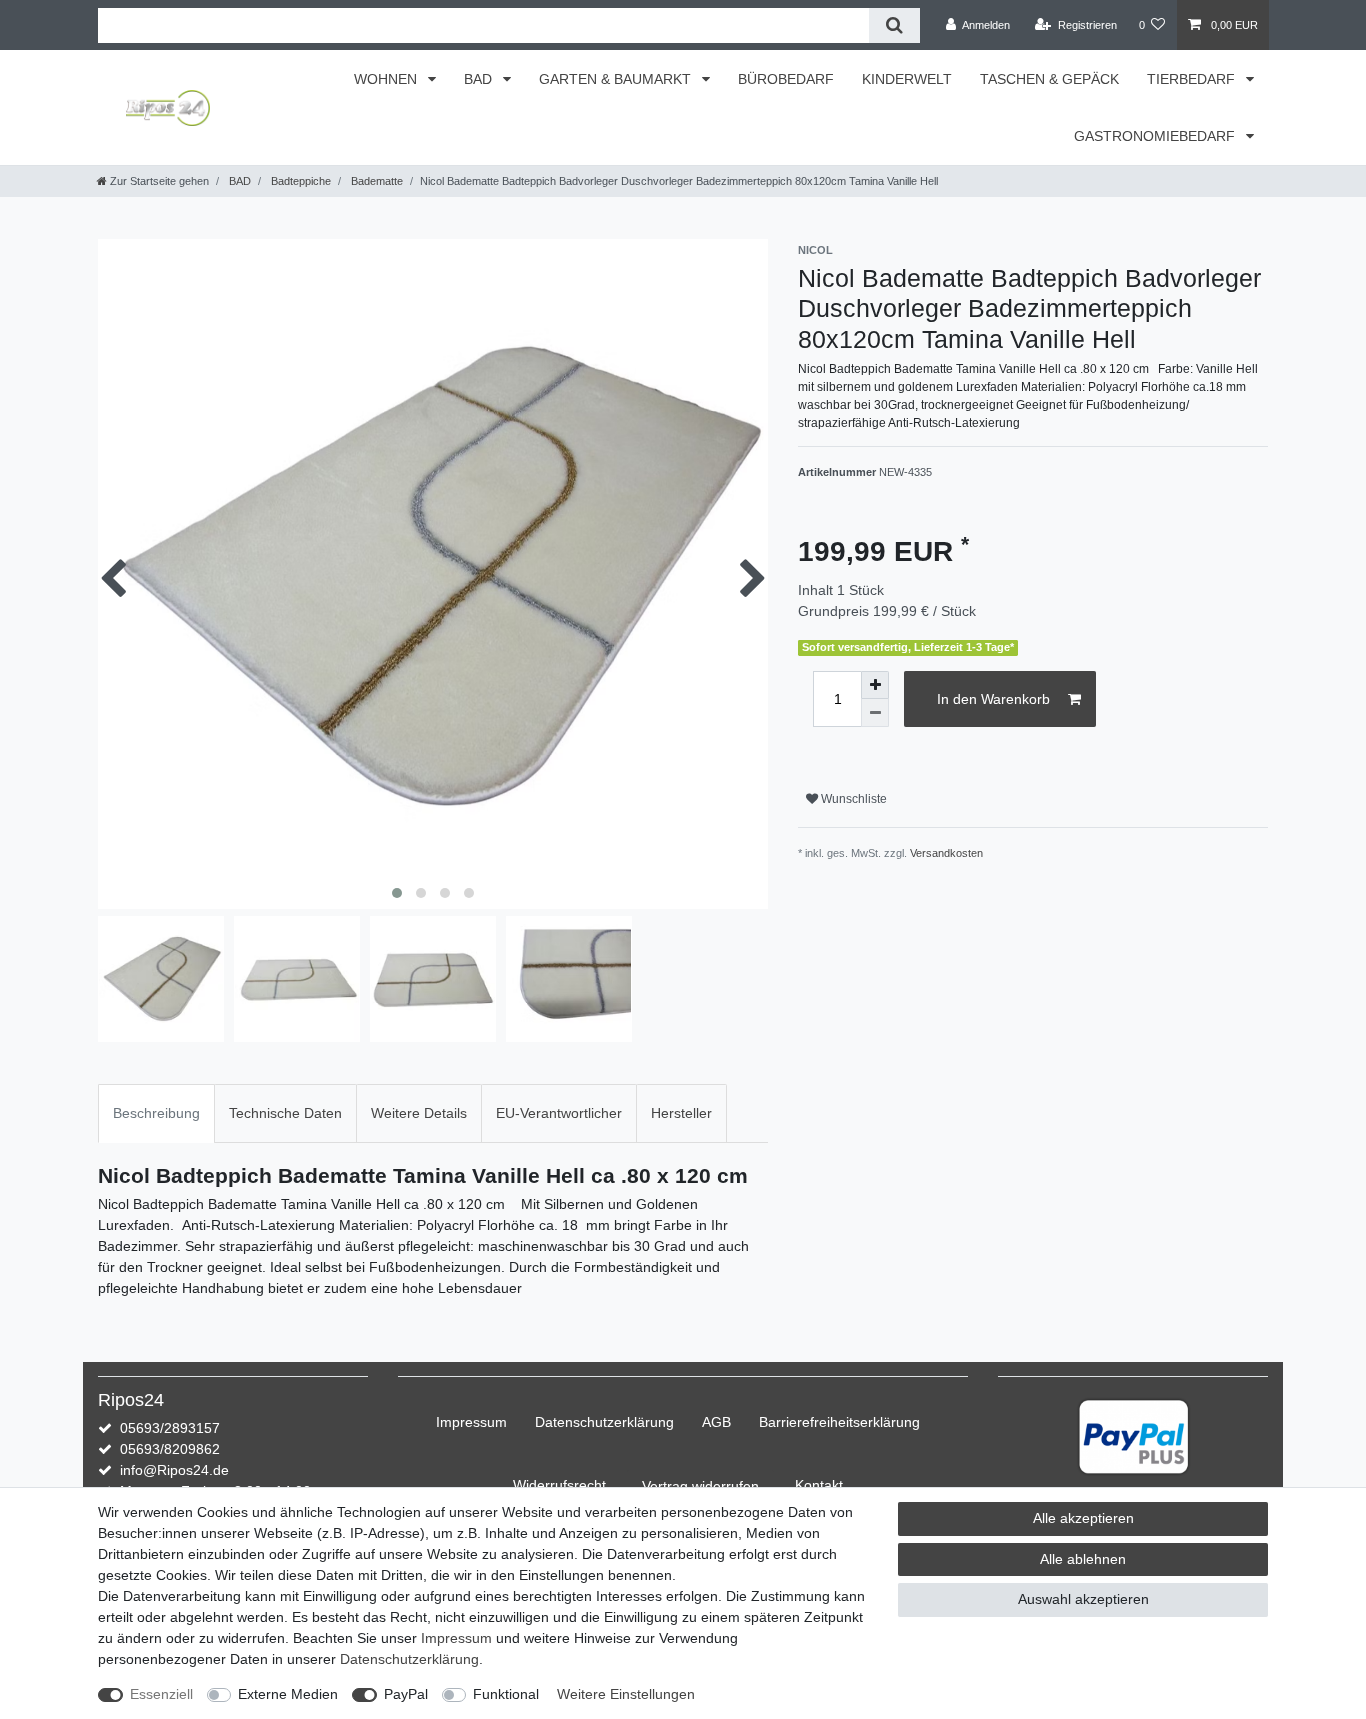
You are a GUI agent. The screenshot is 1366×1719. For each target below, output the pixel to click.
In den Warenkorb (993, 699)
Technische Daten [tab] (285, 1113)
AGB (716, 1422)
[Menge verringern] (875, 713)
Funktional (506, 1694)
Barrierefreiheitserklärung (839, 1422)
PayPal (406, 1694)
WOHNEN (387, 79)
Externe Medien (288, 1694)
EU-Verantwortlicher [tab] (559, 1113)
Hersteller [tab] (681, 1113)
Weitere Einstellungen (626, 1694)
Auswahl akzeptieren (1083, 1599)
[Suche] (894, 25)
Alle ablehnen (1083, 1559)
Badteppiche (299, 181)
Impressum (471, 1422)
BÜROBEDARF (786, 79)
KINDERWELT (907, 79)
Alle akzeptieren (1083, 1518)
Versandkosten (946, 853)
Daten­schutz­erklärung (604, 1422)
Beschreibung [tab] (156, 1113)
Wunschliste (852, 799)
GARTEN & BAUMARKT (617, 79)
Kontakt (819, 1485)
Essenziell (161, 1694)
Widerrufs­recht (559, 1485)
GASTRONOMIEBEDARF (1156, 136)
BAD (480, 79)
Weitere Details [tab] (419, 1113)
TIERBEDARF (1193, 79)
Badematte (375, 181)
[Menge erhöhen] (875, 685)
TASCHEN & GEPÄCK (1049, 79)
